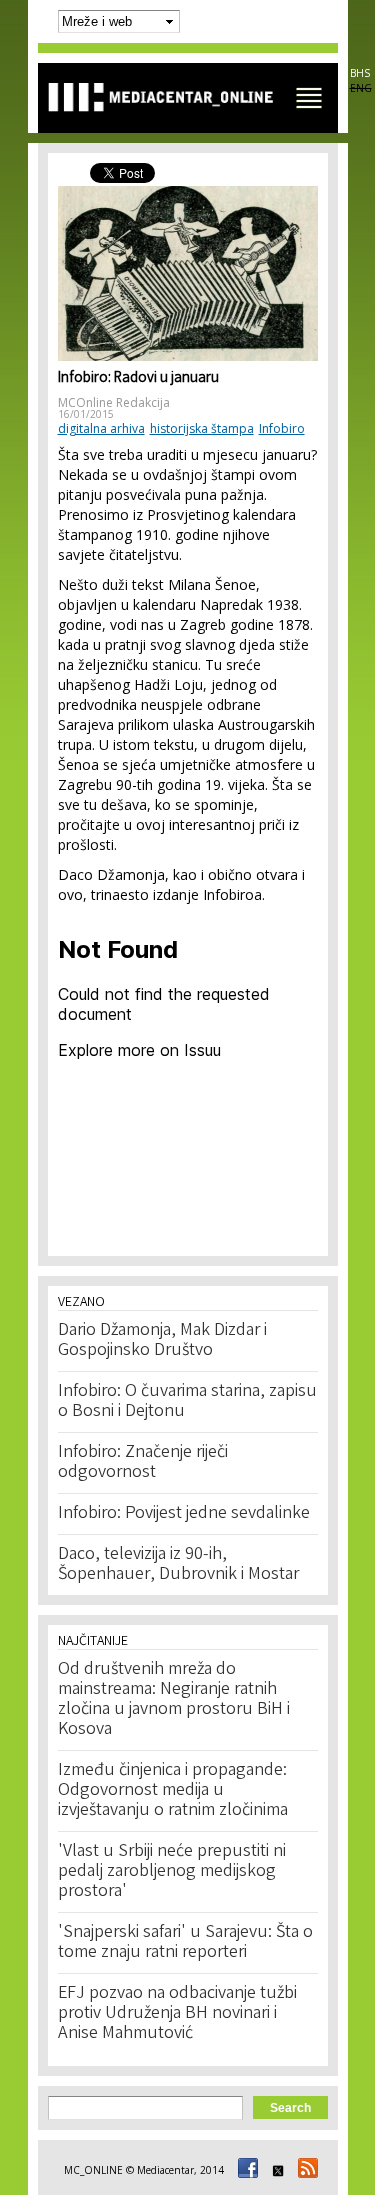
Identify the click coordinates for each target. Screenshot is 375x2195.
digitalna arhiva (101, 428)
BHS (360, 73)
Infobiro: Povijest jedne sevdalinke (184, 1514)
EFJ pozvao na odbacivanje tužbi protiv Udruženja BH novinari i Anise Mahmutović (177, 2014)
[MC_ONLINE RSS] (305, 2170)
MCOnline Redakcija (114, 402)
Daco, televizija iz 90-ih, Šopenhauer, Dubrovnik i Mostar (178, 1565)
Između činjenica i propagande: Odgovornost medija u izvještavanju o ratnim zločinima (173, 1791)
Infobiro (282, 428)
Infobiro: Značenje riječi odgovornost (143, 1463)
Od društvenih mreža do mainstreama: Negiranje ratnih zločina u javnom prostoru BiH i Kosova (174, 1700)
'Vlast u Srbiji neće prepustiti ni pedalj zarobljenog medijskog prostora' (172, 1872)
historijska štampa (202, 428)
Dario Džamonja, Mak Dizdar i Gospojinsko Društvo (162, 1341)
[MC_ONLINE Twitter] (275, 2170)
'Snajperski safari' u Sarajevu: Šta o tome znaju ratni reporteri (185, 1943)
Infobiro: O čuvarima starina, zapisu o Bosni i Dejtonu (187, 1402)
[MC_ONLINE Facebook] (245, 2170)
